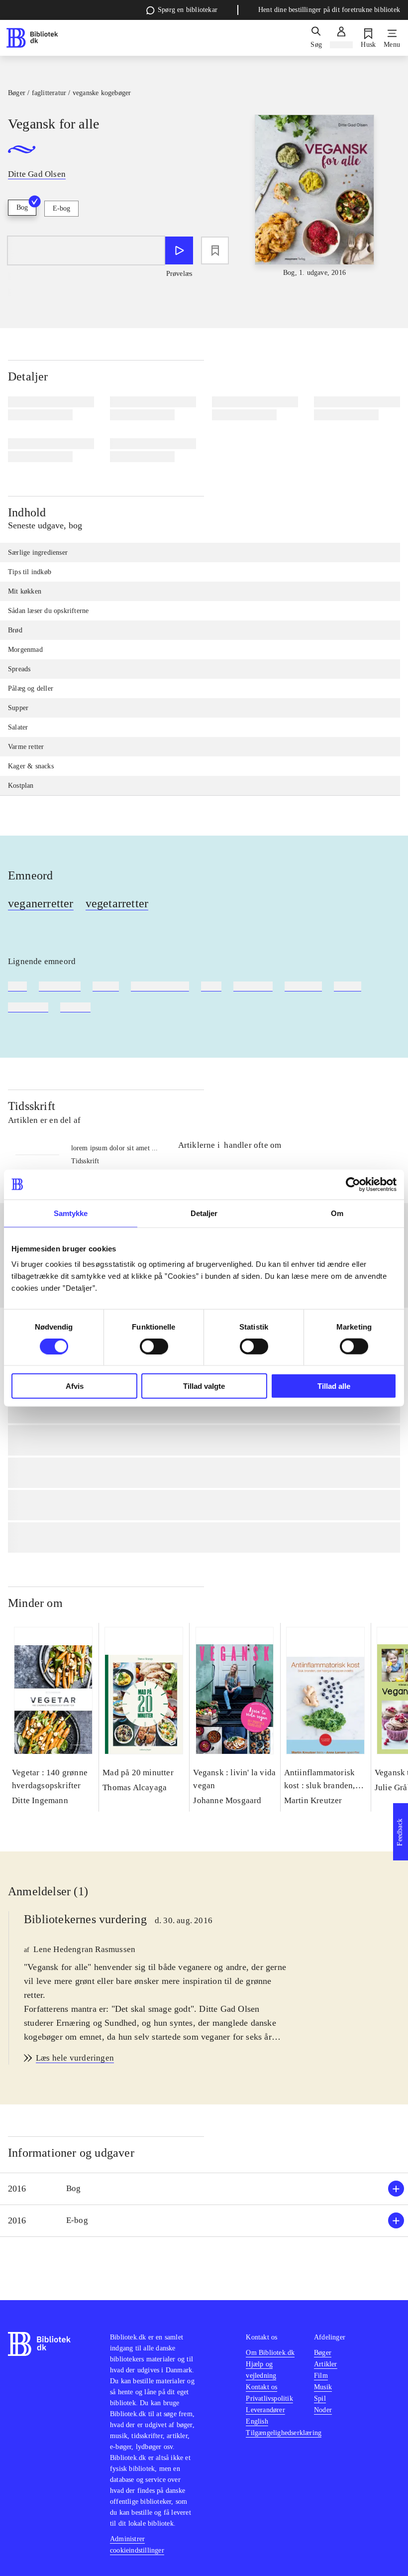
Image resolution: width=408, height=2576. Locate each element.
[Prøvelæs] (179, 250)
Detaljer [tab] (204, 1213)
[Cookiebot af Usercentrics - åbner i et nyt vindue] (353, 1184)
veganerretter (41, 903)
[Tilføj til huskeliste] (215, 250)
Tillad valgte (204, 1386)
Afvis (75, 1386)
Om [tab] (337, 1213)
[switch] (154, 1346)
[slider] (315, 196)
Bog (22, 207)
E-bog (61, 208)
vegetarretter (117, 903)
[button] (204, 2189)
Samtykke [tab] (71, 1213)
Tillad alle (334, 1386)
